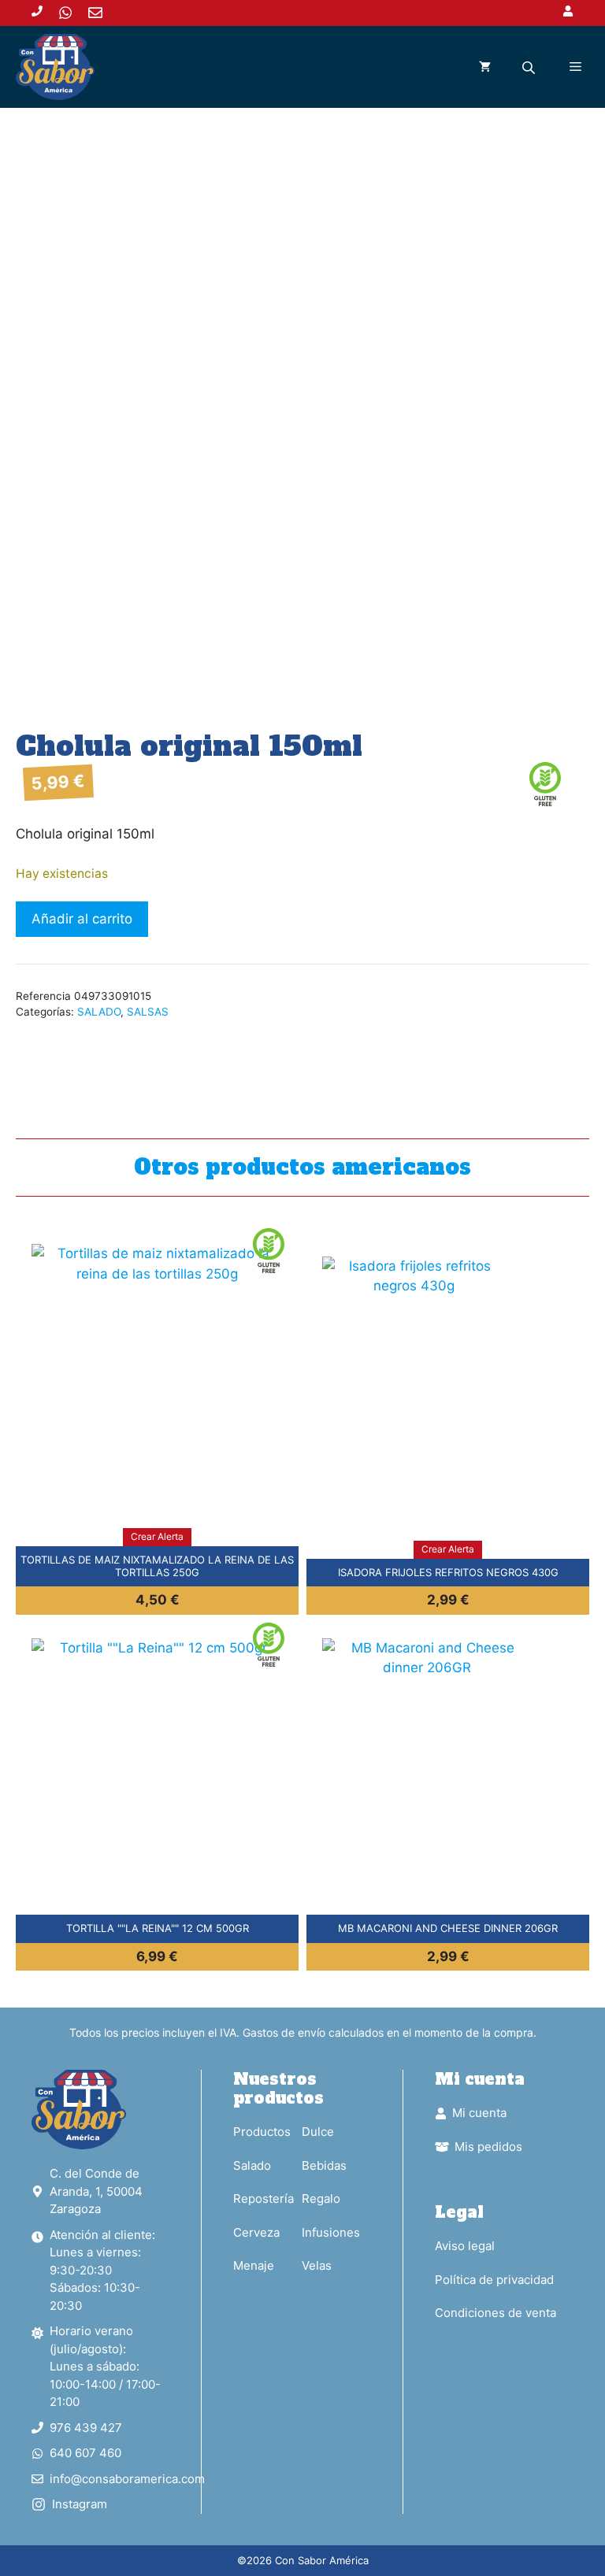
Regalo (321, 2198)
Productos (262, 2132)
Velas (317, 2265)
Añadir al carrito (82, 919)
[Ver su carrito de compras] (485, 67)
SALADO (99, 1012)
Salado (252, 2165)
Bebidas (324, 2165)
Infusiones (331, 2232)
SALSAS (148, 1012)
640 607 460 (85, 2453)
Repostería (264, 2198)
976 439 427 (86, 2428)
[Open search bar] (530, 67)
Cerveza (256, 2232)
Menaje (254, 2265)
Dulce (318, 2132)
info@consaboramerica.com (127, 2479)
